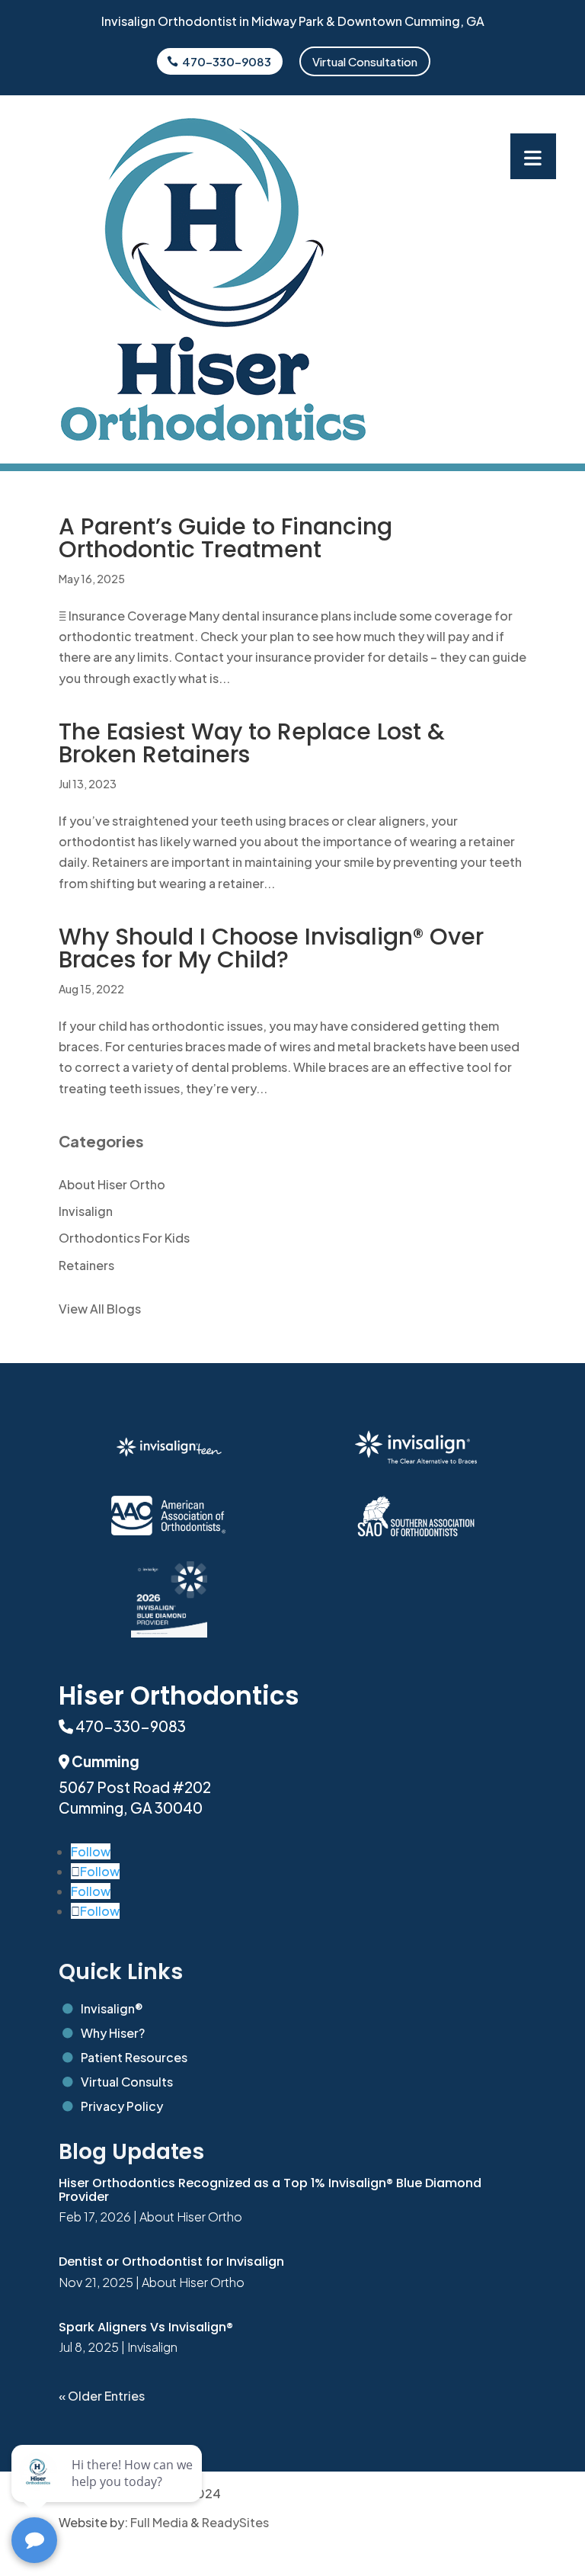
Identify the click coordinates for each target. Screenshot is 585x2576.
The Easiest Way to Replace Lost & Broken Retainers (252, 743)
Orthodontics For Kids (124, 1238)
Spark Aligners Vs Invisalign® (146, 2327)
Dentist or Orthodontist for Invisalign (171, 2262)
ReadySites (235, 2522)
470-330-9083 (227, 61)
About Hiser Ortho (112, 1184)
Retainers (86, 1265)
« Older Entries (102, 2396)
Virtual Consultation (365, 61)
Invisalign (86, 1211)
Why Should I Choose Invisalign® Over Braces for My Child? (271, 948)
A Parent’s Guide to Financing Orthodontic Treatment (225, 538)
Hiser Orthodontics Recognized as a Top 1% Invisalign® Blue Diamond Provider (270, 2190)
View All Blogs (100, 1309)
